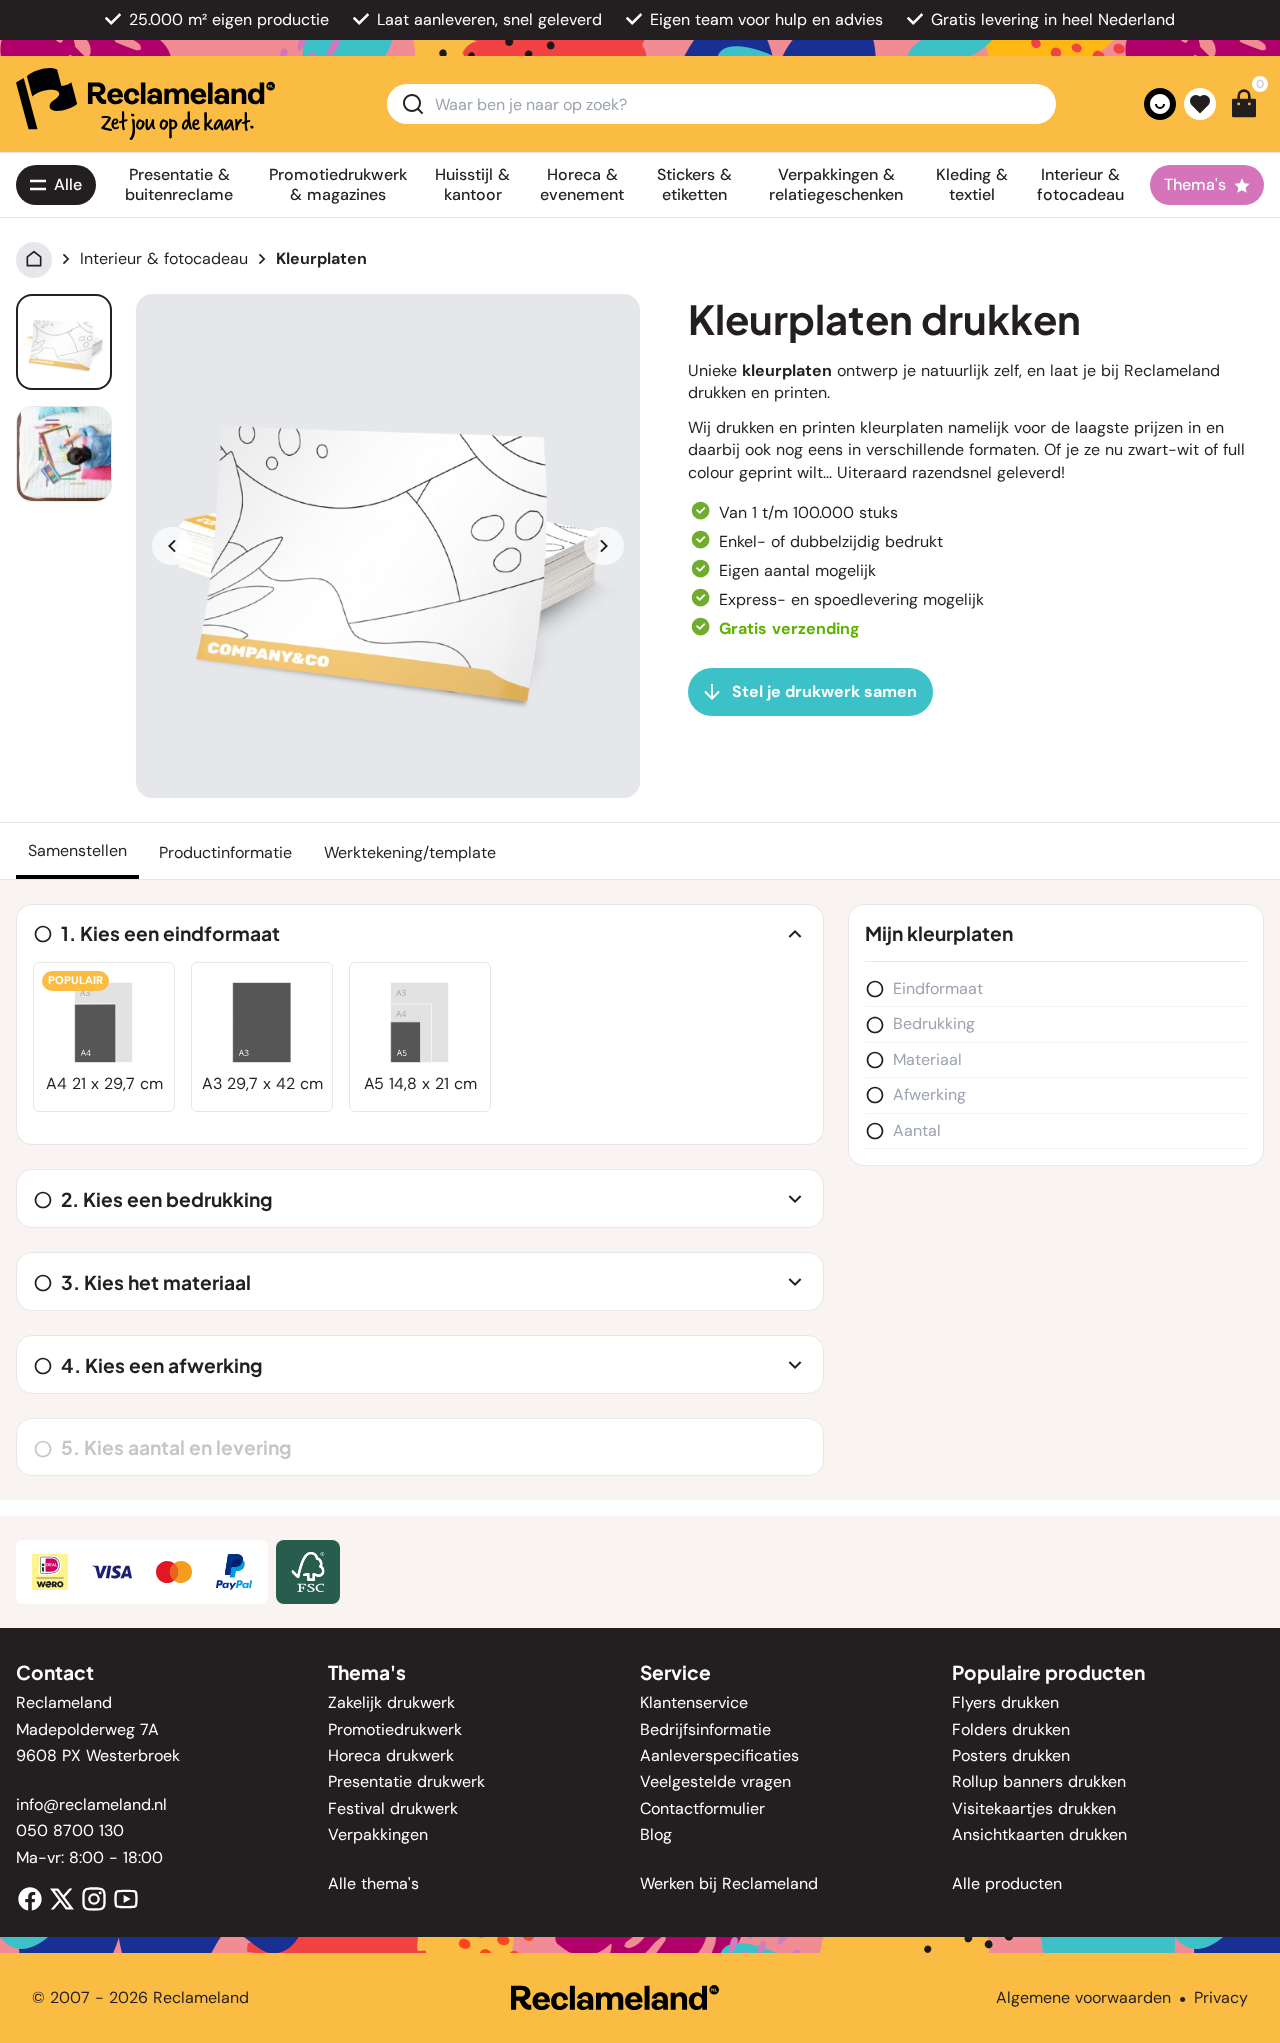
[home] (145, 104)
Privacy (1221, 1997)
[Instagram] (94, 1897)
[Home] (34, 258)
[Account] (1160, 104)
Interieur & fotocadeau (164, 258)
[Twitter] (62, 1897)
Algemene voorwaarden (1083, 1997)
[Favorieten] (1200, 104)
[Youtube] (126, 1897)
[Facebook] (30, 1897)
